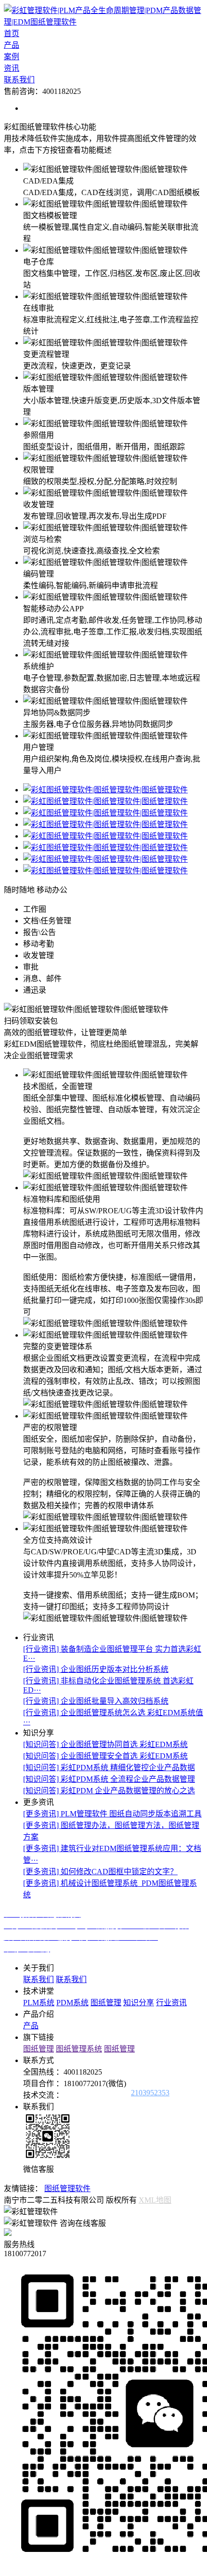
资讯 (12, 68)
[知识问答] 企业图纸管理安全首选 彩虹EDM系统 (105, 1756)
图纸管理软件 (67, 2188)
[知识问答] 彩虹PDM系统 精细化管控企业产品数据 (109, 1768)
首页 (12, 33)
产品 (12, 45)
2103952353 (150, 2093)
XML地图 (155, 2200)
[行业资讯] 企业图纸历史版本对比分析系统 (96, 1669)
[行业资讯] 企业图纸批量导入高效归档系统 (96, 1701)
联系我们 (19, 80)
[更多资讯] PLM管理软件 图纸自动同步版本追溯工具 (112, 1814)
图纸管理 (106, 2003)
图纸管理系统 (79, 2049)
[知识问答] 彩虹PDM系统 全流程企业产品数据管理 (109, 1779)
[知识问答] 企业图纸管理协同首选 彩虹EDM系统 (105, 1744)
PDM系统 (72, 2003)
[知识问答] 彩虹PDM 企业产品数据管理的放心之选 (109, 1791)
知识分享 (139, 2003)
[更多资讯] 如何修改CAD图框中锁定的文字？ (100, 1872)
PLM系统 (39, 2003)
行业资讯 (171, 2003)
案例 (12, 57)
